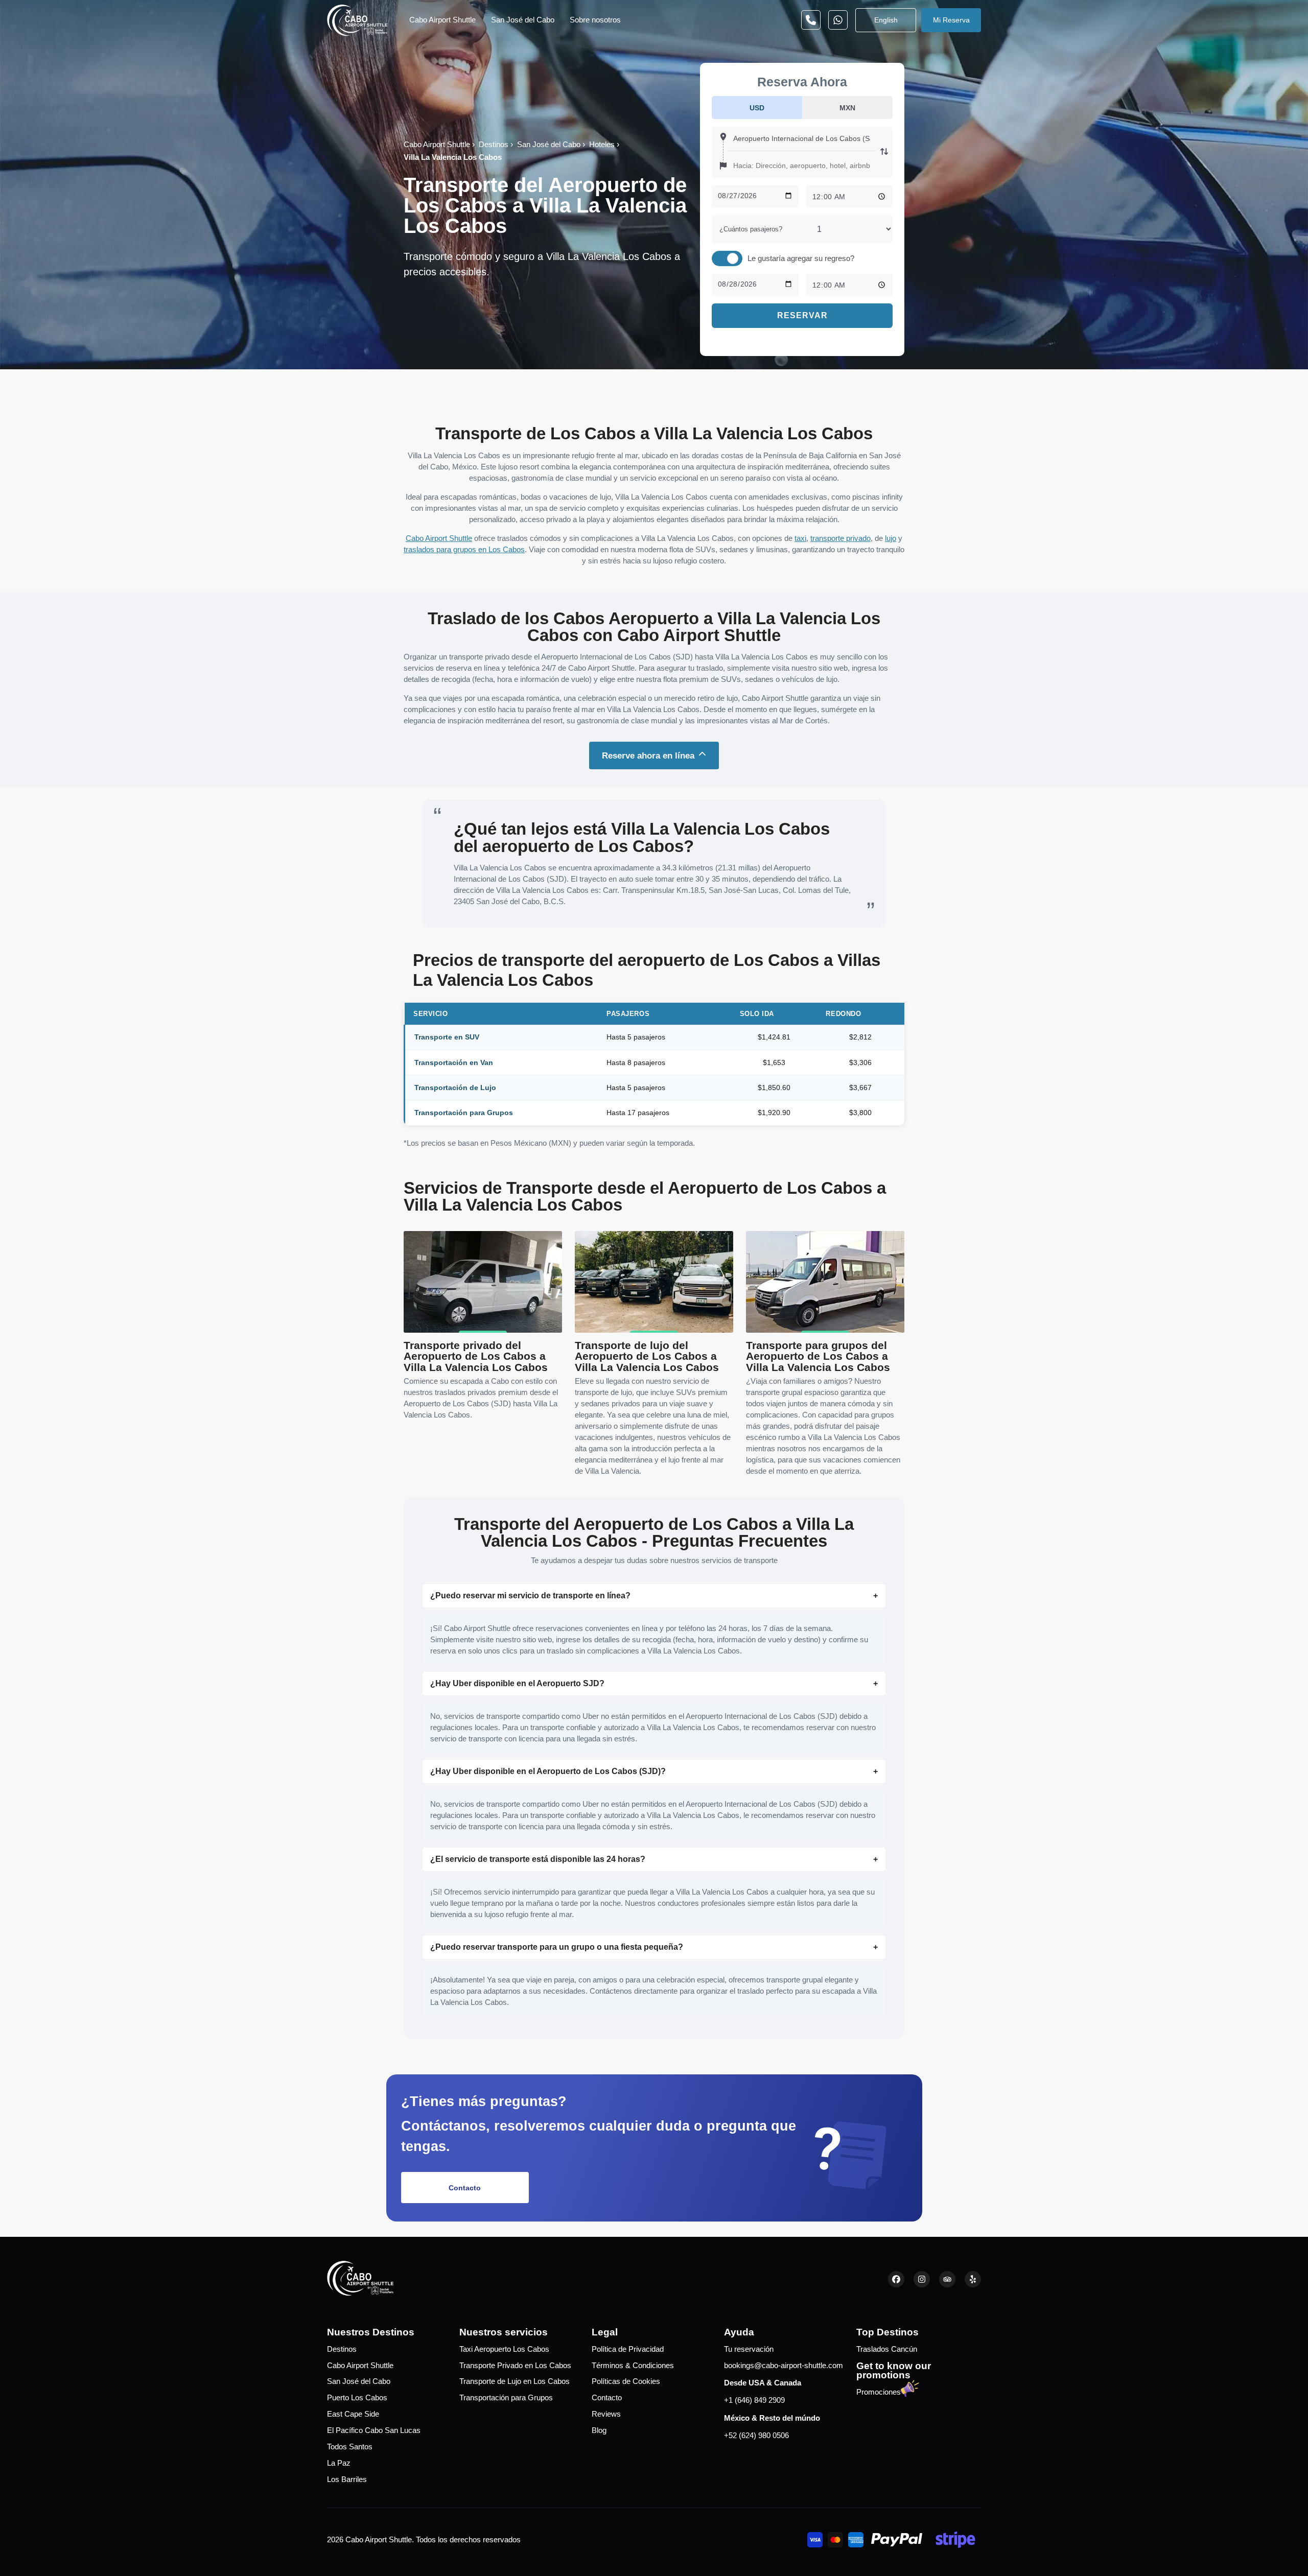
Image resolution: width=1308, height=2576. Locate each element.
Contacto (465, 2188)
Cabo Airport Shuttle (442, 20)
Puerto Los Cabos (357, 2398)
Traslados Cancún (887, 2349)
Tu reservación (749, 2349)
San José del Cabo (523, 20)
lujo (891, 538)
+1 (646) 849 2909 (754, 2400)
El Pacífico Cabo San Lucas (374, 2430)
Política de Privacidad (628, 2349)
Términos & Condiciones (633, 2366)
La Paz (339, 2463)
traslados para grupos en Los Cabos (464, 550)
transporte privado (840, 538)
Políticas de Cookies (626, 2381)
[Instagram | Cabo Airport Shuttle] (922, 2279)
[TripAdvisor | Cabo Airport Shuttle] (947, 2279)
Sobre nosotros (595, 20)
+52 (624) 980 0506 (756, 2436)
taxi (800, 538)
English (886, 20)
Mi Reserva (951, 20)
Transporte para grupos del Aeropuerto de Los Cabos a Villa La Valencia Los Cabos (818, 1356)
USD (757, 108)
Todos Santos (350, 2447)
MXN (847, 108)
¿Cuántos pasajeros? (751, 229)
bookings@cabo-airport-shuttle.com (784, 2366)
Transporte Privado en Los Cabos (515, 2366)
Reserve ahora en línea (648, 755)
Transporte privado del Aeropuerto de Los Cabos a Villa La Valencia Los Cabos (476, 1356)
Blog (599, 2430)
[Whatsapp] (811, 20)
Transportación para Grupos (506, 2398)
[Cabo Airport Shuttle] (357, 20)
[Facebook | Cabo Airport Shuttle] (896, 2279)
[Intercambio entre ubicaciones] (884, 152)
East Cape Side (353, 2414)
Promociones (879, 2392)
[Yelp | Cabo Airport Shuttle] (973, 2279)
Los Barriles (347, 2479)
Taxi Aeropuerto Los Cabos (504, 2349)
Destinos (342, 2349)
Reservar (802, 315)
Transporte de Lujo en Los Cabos (515, 2381)
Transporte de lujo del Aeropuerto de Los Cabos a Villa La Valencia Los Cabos (647, 1356)
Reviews (606, 2414)
